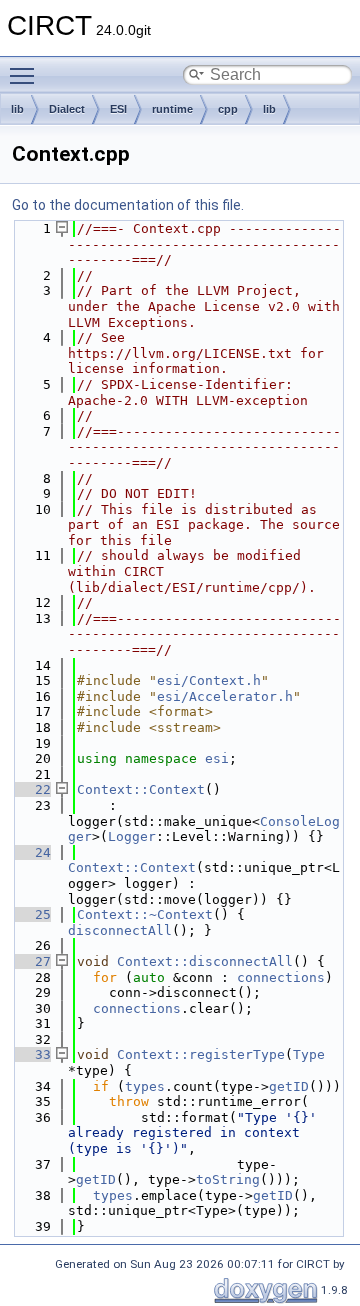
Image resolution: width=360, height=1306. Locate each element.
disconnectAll (120, 930)
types (145, 1086)
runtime (172, 109)
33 (31, 1054)
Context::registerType (201, 1054)
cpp (228, 109)
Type (309, 1054)
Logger (132, 836)
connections (281, 977)
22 (31, 789)
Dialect (67, 109)
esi (217, 758)
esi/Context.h (209, 680)
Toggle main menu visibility (26, 75)
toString (228, 1179)
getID (289, 1086)
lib (17, 109)
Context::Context (141, 789)
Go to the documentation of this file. (128, 205)
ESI (118, 109)
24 (31, 852)
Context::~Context (145, 914)
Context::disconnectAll (205, 961)
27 (31, 961)
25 (31, 914)
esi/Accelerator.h (225, 696)
